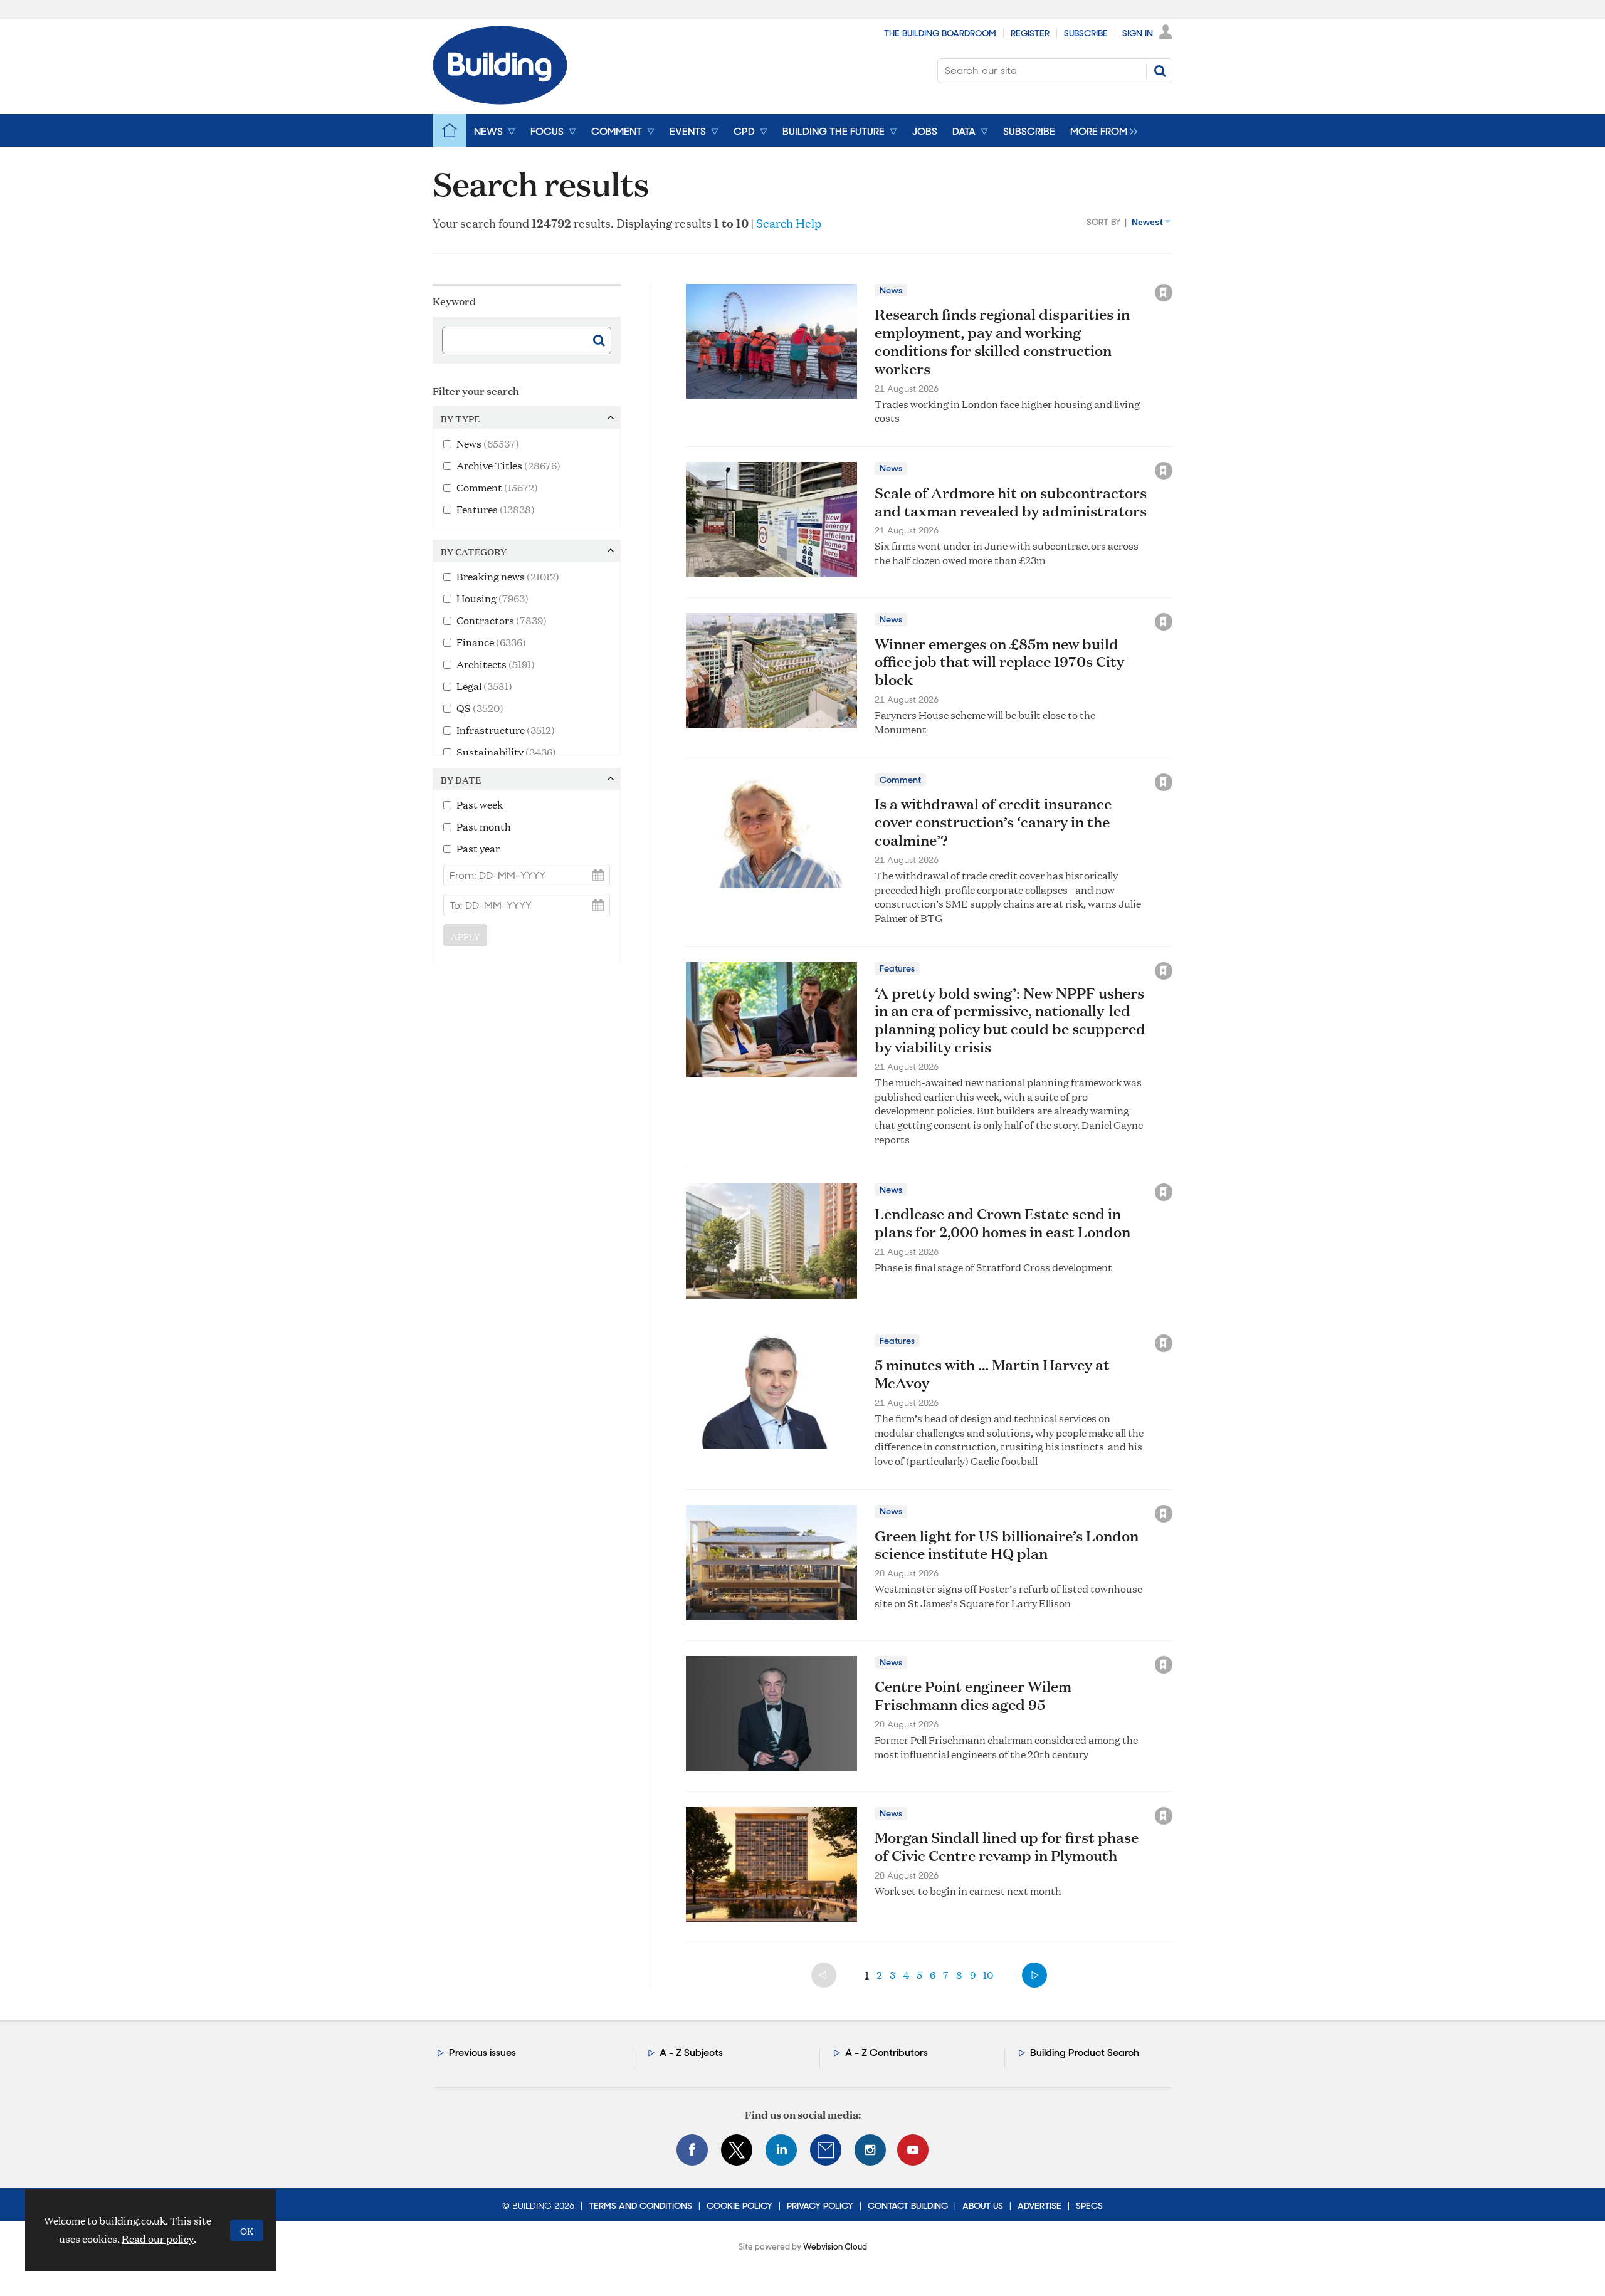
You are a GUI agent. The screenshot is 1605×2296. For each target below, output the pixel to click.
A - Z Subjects (691, 2052)
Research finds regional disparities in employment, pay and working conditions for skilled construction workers (1002, 341)
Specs (1089, 2206)
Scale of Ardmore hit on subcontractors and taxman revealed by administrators (1011, 502)
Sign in (1007, 265)
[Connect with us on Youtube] (913, 2150)
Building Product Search (1085, 2052)
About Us (983, 2206)
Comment (497, 487)
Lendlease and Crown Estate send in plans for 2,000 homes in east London (1002, 1223)
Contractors (502, 620)
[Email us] (826, 2150)
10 (988, 1975)
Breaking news (508, 576)
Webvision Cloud (835, 2247)
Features (496, 509)
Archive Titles (508, 465)
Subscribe (1086, 33)
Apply (465, 936)
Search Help (789, 223)
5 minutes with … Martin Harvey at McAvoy (992, 1374)
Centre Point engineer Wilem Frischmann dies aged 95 (973, 1695)
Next (1034, 1975)
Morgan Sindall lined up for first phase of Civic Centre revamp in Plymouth (1007, 1846)
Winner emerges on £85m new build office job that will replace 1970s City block (999, 662)
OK (247, 2230)
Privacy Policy (820, 2206)
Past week (480, 805)
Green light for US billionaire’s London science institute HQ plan (1007, 1545)
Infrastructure (506, 730)
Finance (491, 642)
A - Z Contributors (887, 2052)
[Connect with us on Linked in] (781, 2150)
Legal (484, 686)
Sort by (1104, 222)
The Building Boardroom (940, 33)
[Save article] (1164, 293)
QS (480, 708)
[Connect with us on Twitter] (737, 2150)
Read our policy (158, 2239)
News (488, 443)
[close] (1173, 265)
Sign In (1138, 33)
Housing (492, 598)
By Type (460, 419)
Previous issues (482, 2052)
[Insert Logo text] (500, 101)
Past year (478, 848)
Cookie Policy (739, 2206)
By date (461, 780)
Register (1030, 33)
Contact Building (908, 2206)
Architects (496, 664)
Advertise (1039, 2206)
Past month (484, 826)
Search (1160, 71)
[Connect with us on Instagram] (870, 2150)
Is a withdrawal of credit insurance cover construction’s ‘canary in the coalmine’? (993, 822)
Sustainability (506, 752)
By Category (474, 552)
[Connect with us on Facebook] (692, 2150)
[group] (1101, 130)
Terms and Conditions (640, 2206)
